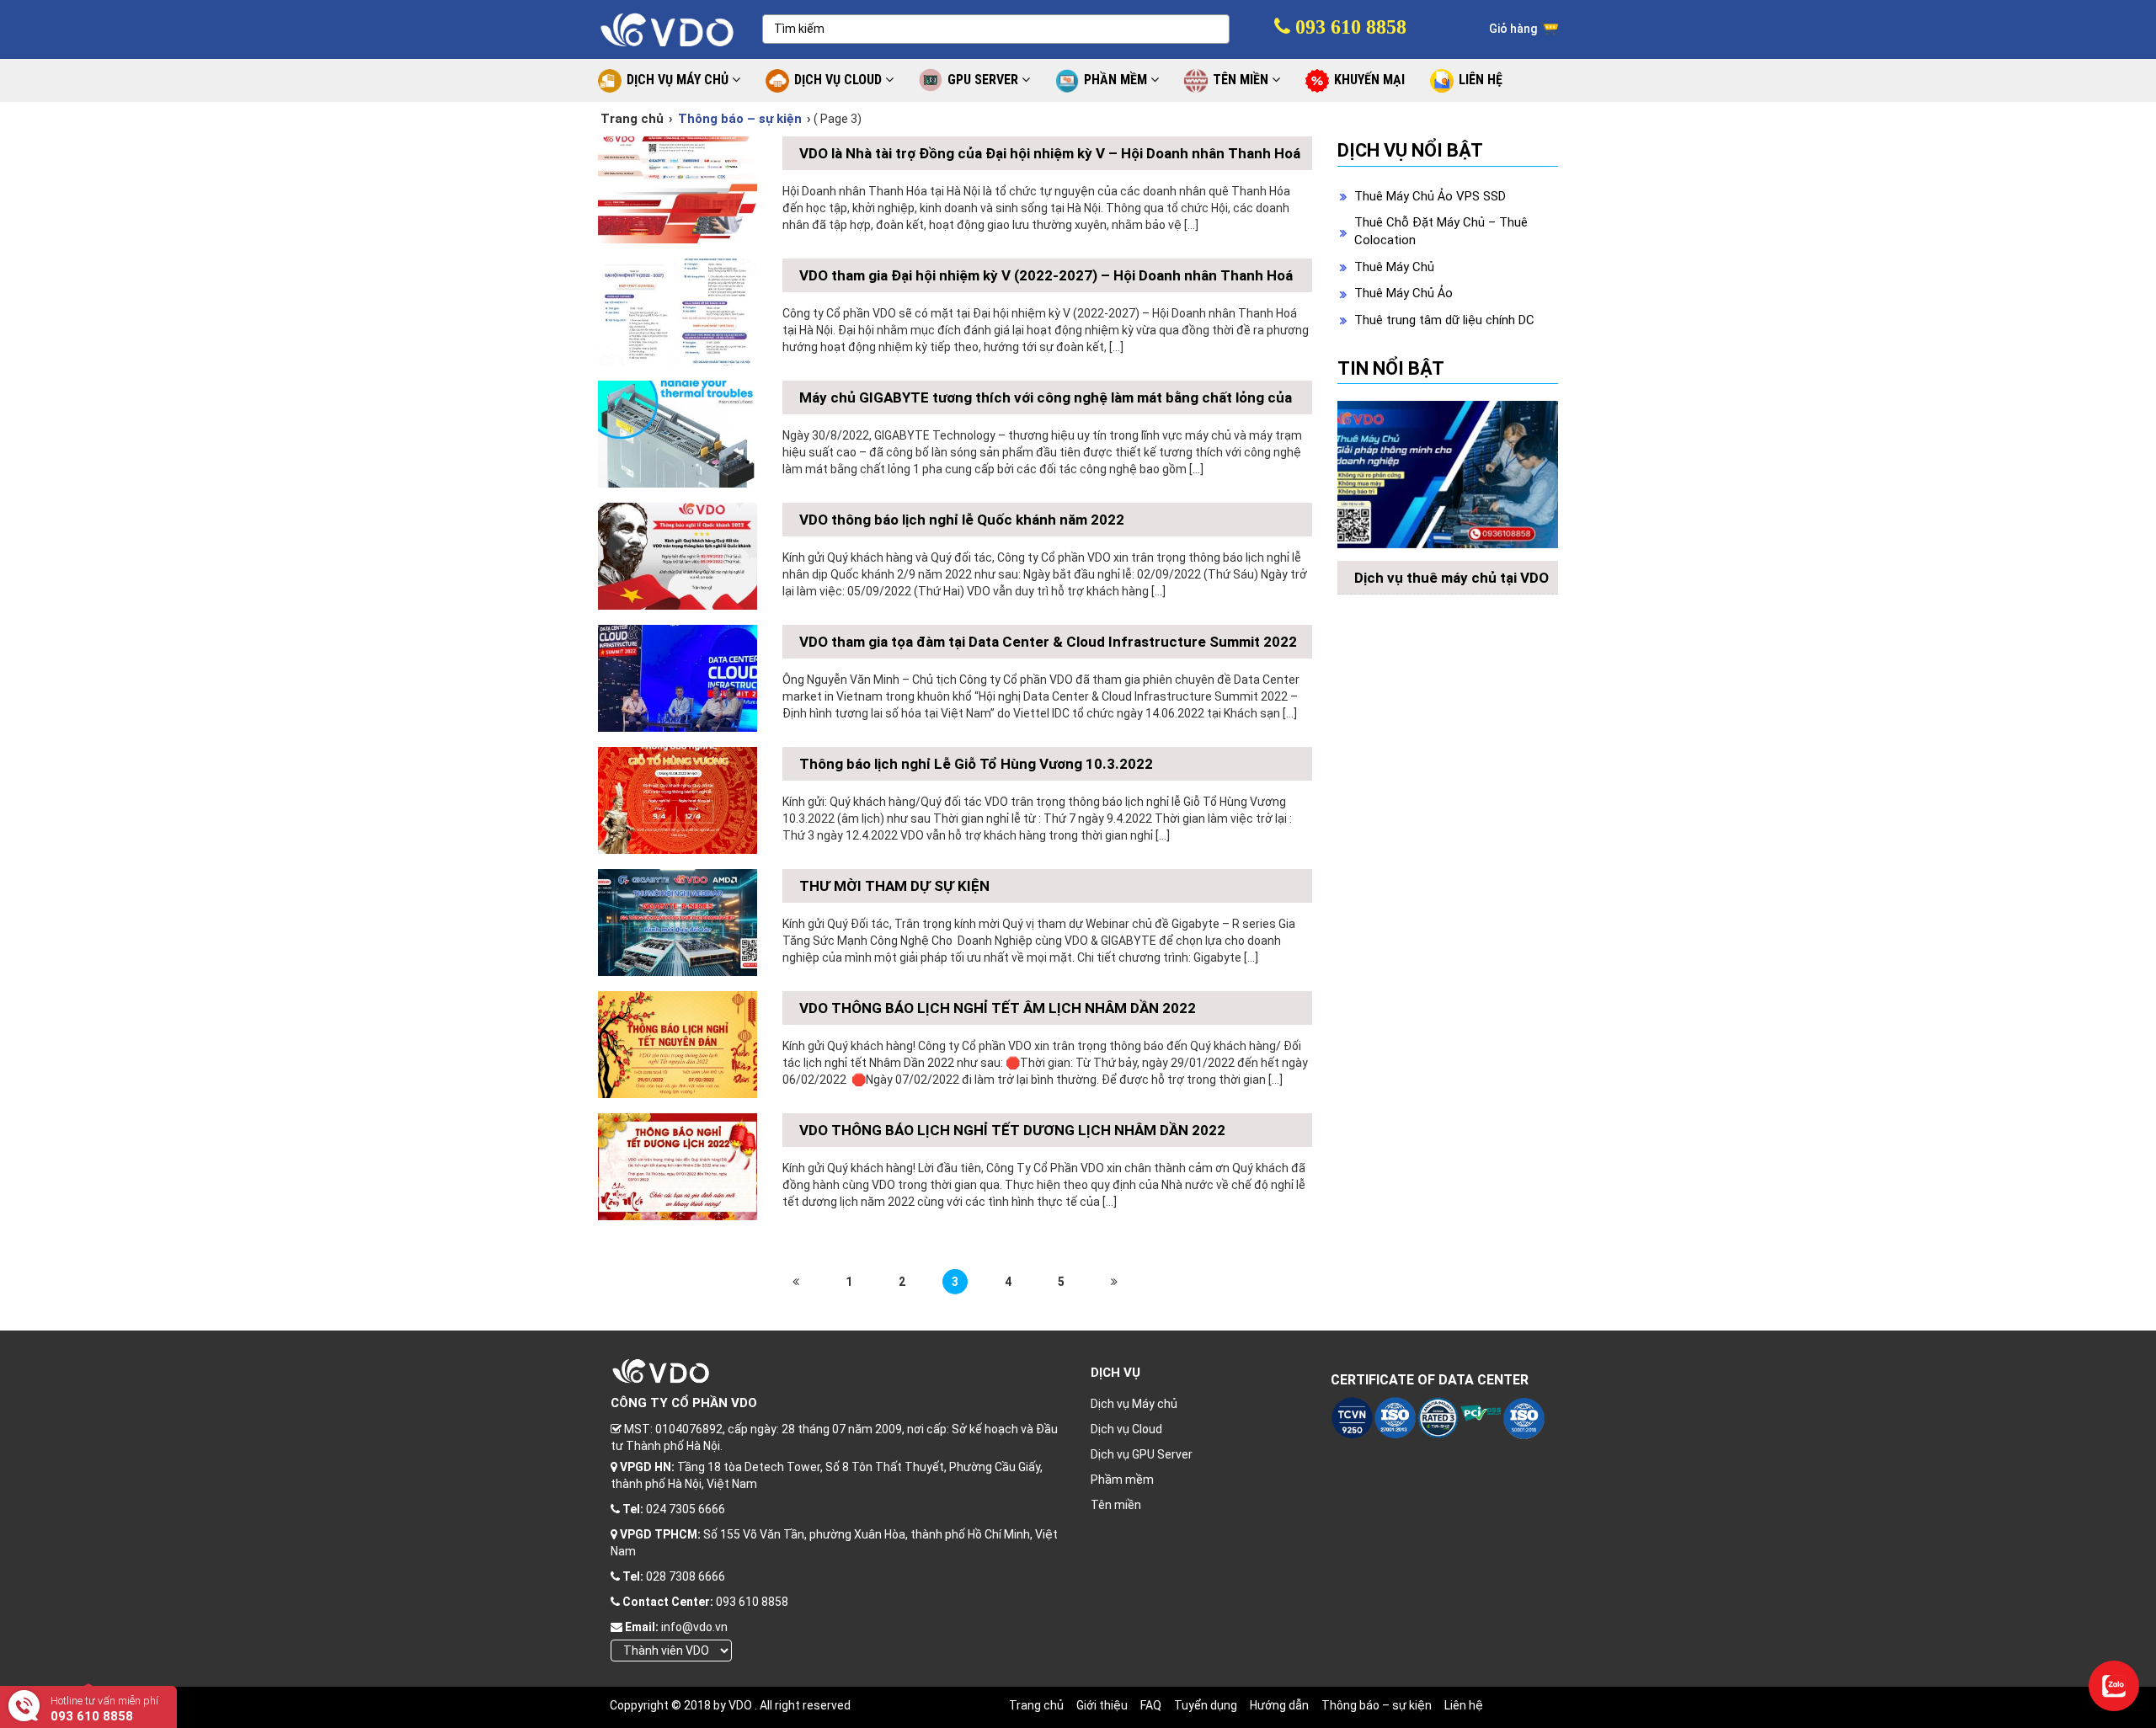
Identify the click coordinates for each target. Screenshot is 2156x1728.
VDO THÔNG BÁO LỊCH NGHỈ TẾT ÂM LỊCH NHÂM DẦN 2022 (998, 1008)
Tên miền (1116, 1505)
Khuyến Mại (1369, 80)
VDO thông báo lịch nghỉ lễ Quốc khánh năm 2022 (962, 520)
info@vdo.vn (694, 1627)
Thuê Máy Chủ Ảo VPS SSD (1430, 196)
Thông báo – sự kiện (1377, 1705)
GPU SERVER (985, 80)
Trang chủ (632, 119)
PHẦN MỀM (1117, 80)
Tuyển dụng (1206, 1705)
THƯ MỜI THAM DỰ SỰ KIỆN (894, 886)
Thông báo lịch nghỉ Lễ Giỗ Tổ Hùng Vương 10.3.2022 (976, 764)
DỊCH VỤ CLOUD (840, 80)
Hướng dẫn (1279, 1705)
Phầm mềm (1122, 1480)
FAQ (1151, 1705)
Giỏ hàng (1514, 29)
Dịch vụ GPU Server (1142, 1454)
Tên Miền (1242, 80)
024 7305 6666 (686, 1509)
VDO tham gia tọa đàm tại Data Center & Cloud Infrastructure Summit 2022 (1048, 642)
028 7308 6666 (686, 1576)
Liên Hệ (1481, 80)
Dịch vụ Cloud (1126, 1429)
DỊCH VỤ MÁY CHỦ (679, 80)
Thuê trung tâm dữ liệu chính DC (1444, 320)
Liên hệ (1464, 1705)
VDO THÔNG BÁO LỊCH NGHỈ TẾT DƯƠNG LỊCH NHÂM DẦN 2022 (1012, 1130)
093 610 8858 (1348, 27)
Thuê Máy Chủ (1394, 267)
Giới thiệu (1102, 1705)
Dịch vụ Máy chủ (1134, 1404)
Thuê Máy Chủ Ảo (1404, 293)
